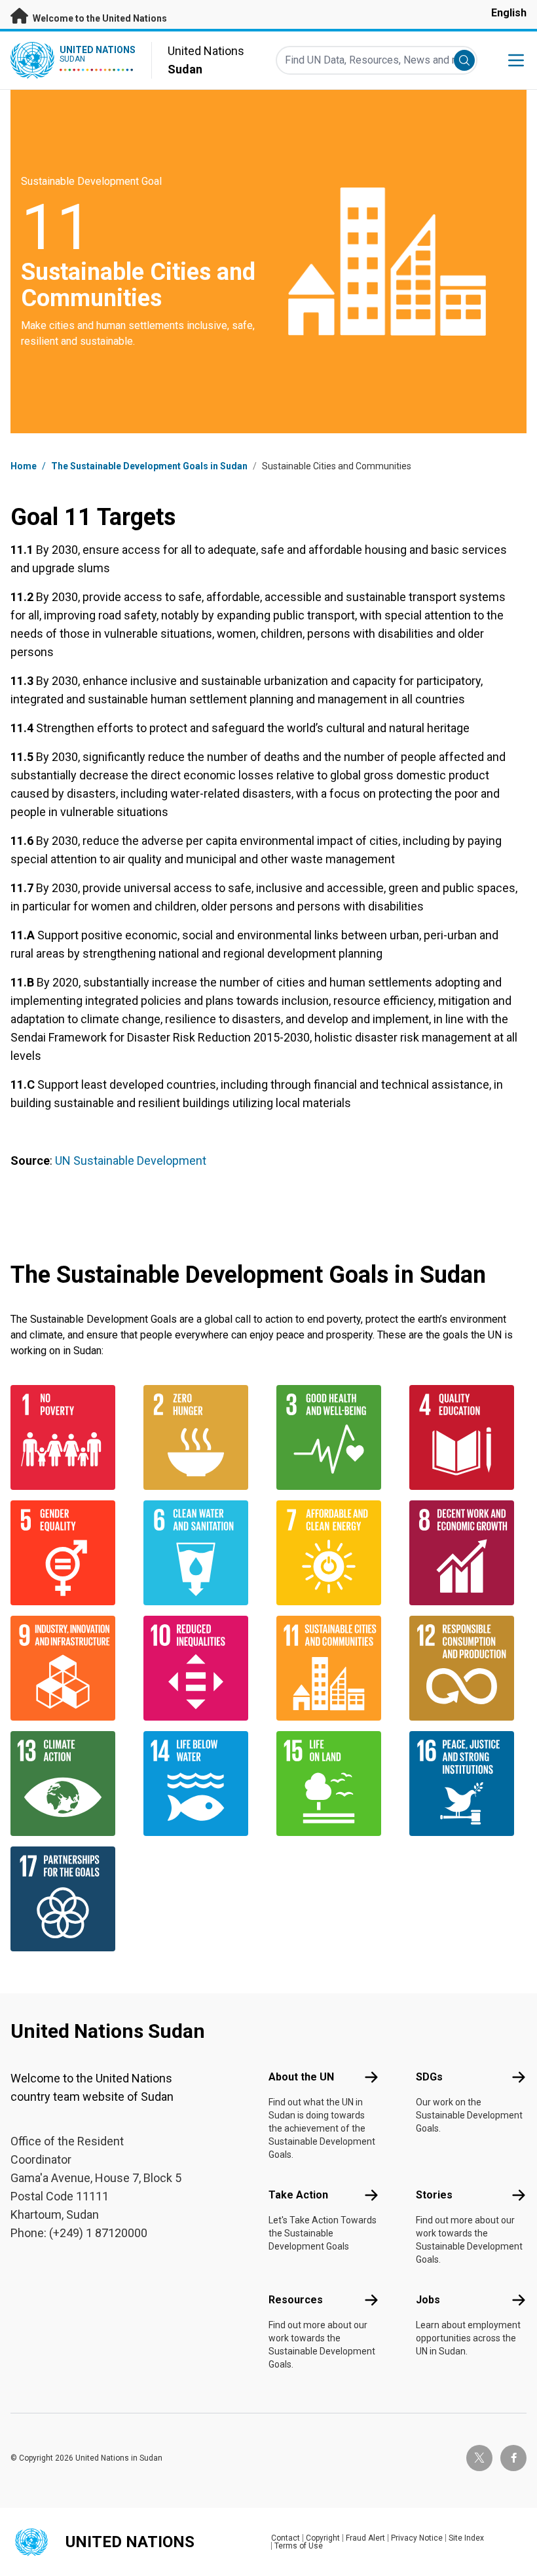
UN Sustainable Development (131, 1161)
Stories (434, 2195)
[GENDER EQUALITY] (69, 1553)
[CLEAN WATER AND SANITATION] (202, 1553)
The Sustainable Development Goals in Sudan (149, 466)
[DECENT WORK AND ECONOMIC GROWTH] (468, 1553)
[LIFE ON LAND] (335, 1784)
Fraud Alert (365, 2538)
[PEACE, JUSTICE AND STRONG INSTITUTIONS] (468, 1784)
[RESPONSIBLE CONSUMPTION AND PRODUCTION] (468, 1668)
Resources (296, 2300)
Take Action (298, 2195)
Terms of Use (299, 2546)
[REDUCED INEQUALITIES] (202, 1668)
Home (24, 466)
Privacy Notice (417, 2538)
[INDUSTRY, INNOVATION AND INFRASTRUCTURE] (69, 1668)
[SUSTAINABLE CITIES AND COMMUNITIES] (335, 1668)
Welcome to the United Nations (99, 18)
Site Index (466, 2538)
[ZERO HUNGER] (202, 1437)
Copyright (323, 2538)
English (509, 13)
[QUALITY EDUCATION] (468, 1437)
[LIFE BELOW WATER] (202, 1784)
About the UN (301, 2077)
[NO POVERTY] (69, 1437)
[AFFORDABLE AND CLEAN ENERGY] (335, 1553)
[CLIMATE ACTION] (69, 1784)
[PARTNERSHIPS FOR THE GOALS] (69, 1899)
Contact (286, 2538)
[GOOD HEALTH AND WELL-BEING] (335, 1437)
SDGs (429, 2077)
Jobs (428, 2300)
